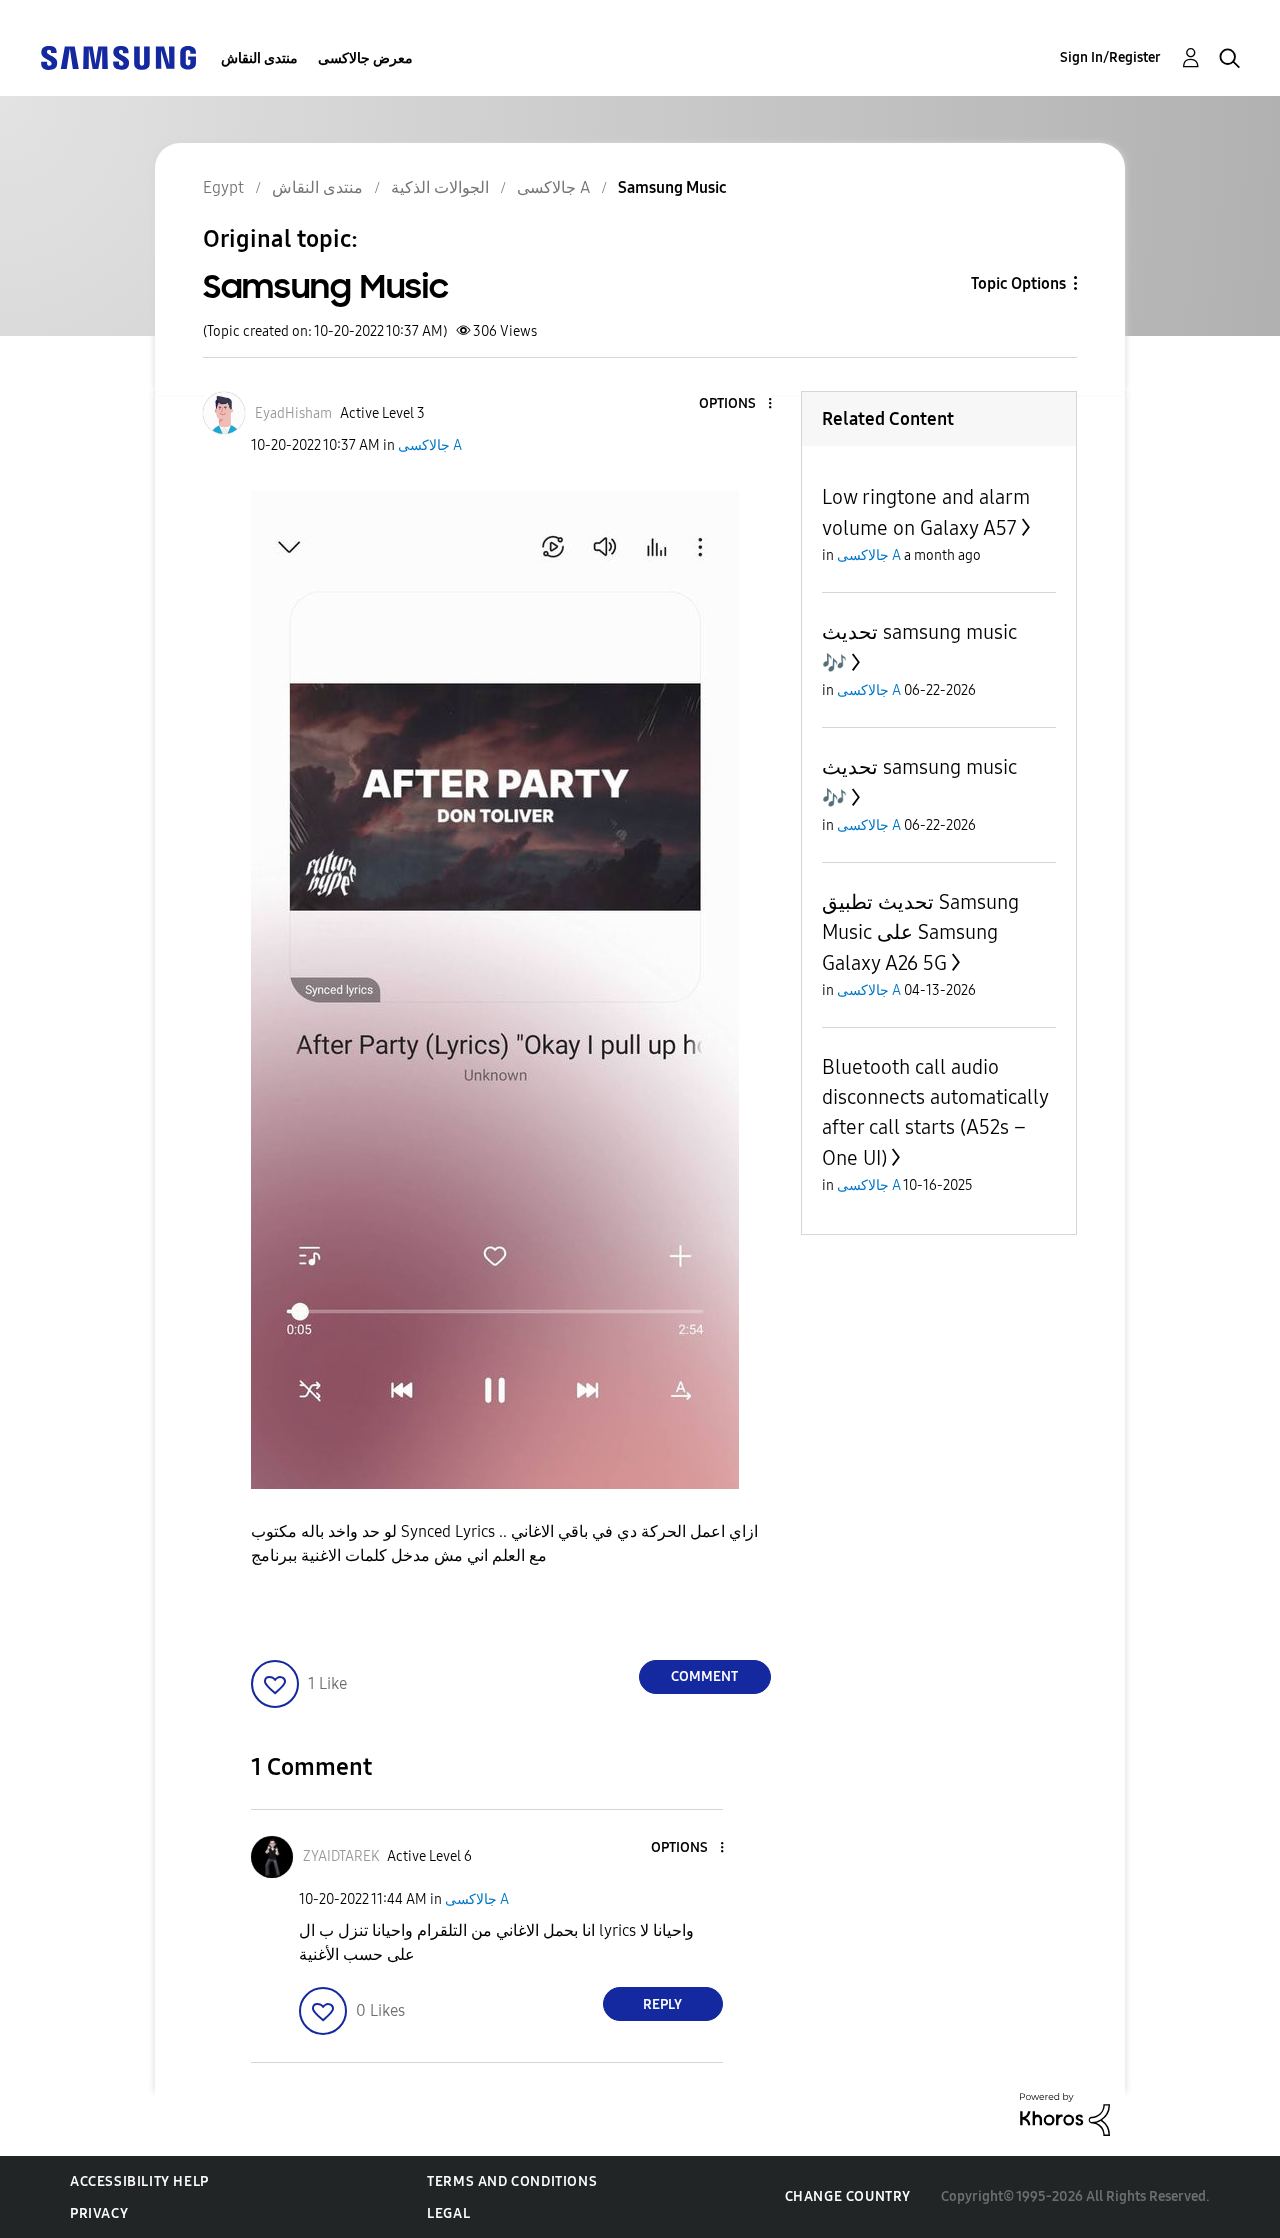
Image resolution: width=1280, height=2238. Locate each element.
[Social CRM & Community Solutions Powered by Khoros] (1065, 2113)
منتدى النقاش (259, 58)
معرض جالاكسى (365, 58)
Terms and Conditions (512, 2181)
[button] (736, 404)
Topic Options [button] (1018, 283)
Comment (704, 1676)
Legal (448, 2213)
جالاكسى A (430, 445)
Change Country (848, 2196)
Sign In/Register (1110, 57)
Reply (662, 2004)
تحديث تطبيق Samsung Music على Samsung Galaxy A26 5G (920, 932)
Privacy (99, 2213)
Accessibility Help (139, 2181)
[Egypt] (118, 56)
